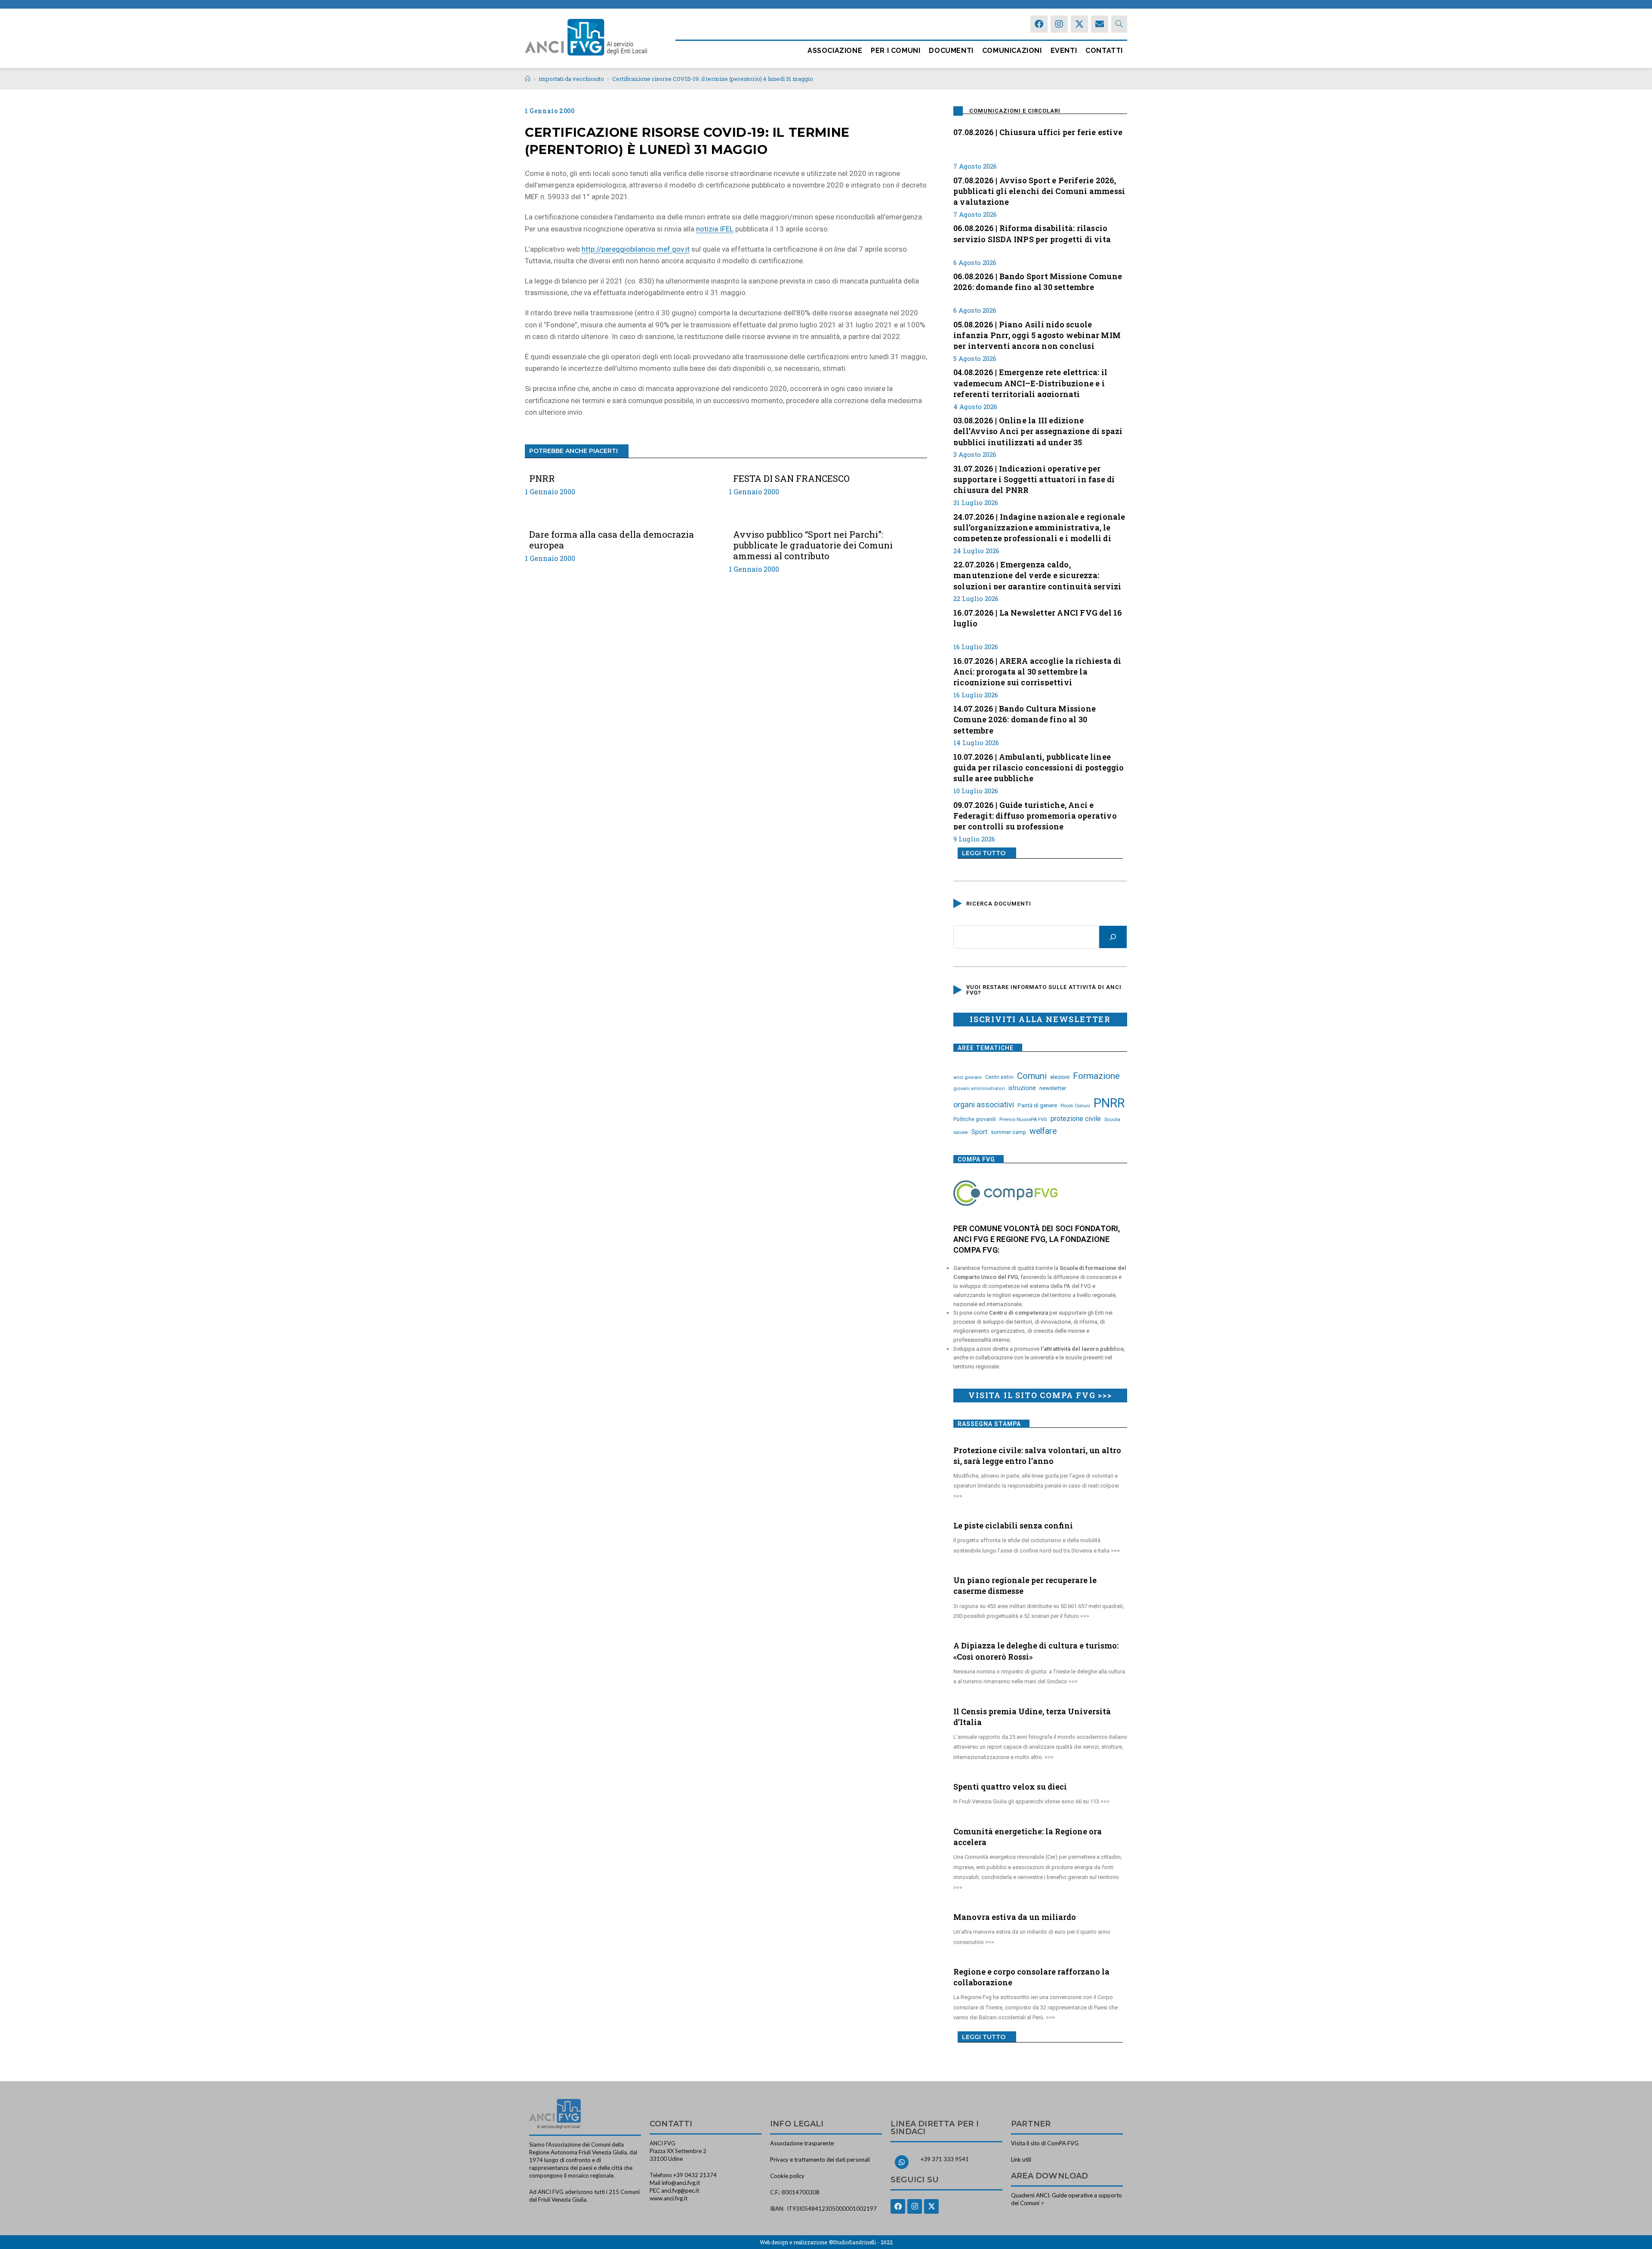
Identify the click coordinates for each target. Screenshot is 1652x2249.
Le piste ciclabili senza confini (1013, 1525)
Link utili (1021, 2160)
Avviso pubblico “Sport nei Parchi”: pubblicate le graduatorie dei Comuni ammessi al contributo (813, 545)
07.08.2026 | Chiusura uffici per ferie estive (1038, 132)
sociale (961, 1132)
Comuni (1032, 1076)
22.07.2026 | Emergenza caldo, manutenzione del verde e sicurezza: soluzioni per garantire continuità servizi (1037, 574)
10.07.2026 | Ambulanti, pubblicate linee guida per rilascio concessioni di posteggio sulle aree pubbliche (1039, 767)
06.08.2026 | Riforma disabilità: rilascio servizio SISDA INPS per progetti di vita (1032, 233)
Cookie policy (787, 2176)
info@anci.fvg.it (681, 2183)
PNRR (542, 479)
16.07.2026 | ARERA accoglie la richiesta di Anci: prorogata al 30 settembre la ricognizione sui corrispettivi (1037, 671)
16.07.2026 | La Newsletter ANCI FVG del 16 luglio (1038, 618)
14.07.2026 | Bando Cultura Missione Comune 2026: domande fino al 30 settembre (1025, 718)
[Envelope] (1100, 24)
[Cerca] (1113, 937)
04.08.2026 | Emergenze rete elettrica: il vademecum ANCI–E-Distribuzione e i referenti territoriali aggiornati (1030, 382)
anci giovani (968, 1077)
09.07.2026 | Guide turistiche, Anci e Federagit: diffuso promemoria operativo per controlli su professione (1035, 815)
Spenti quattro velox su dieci (1010, 1787)
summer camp (1008, 1132)
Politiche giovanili (975, 1119)
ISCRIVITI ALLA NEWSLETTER (1040, 1019)
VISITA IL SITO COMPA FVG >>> (1040, 1395)
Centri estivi (999, 1077)
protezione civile (1076, 1119)
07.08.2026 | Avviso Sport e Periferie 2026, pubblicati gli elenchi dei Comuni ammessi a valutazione (1039, 190)
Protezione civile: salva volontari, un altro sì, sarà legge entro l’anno (1037, 1456)
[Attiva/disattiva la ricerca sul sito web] (1119, 24)
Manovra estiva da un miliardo (1015, 1917)
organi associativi (984, 1104)
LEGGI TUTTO (984, 853)
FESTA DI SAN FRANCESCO (791, 479)
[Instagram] (1059, 24)
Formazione (1096, 1076)
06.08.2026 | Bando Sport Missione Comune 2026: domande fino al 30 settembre (1038, 282)
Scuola (1112, 1119)
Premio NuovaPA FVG (1023, 1119)
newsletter (1053, 1088)
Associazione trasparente (802, 2143)
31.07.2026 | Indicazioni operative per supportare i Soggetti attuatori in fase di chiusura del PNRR (1034, 478)
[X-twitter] (1079, 24)
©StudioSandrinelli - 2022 (861, 2242)
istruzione (1022, 1088)
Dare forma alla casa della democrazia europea (612, 540)
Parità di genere (1037, 1105)
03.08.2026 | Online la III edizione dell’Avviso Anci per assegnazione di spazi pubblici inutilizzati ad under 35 (1038, 430)
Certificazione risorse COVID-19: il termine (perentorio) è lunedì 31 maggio (713, 79)
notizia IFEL (715, 229)
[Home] (528, 79)
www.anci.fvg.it (669, 2198)
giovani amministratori (979, 1089)
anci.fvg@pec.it (680, 2190)
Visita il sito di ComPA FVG (1045, 2143)
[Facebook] (1039, 24)
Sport (979, 1132)
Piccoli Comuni (1075, 1106)
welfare (1043, 1131)
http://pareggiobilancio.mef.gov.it (636, 249)
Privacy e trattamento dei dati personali (820, 2160)
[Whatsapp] (902, 2162)
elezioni (1060, 1077)
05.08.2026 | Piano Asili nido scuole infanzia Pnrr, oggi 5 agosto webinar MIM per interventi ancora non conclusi (1037, 334)
